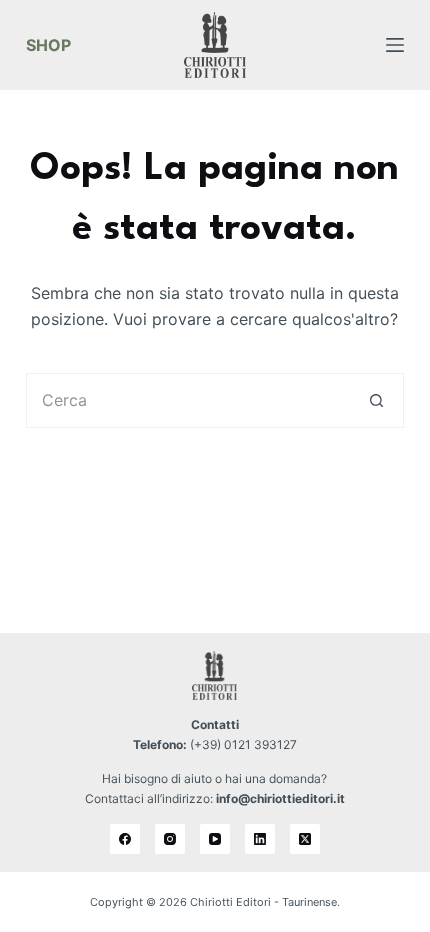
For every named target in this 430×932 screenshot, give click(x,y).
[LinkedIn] (260, 839)
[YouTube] (215, 839)
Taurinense (309, 902)
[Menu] (395, 45)
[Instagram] (170, 839)
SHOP (48, 45)
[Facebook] (125, 839)
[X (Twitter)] (305, 839)
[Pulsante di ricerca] (376, 400)
